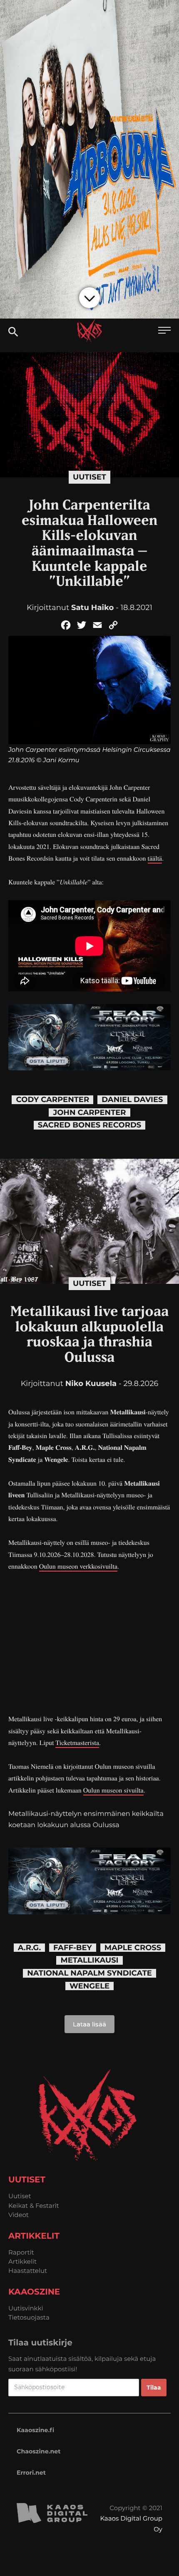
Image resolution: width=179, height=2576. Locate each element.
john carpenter (89, 1113)
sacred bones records (90, 1125)
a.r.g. (29, 1948)
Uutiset (89, 477)
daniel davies (132, 1100)
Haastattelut (28, 2271)
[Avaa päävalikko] (164, 331)
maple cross (133, 1948)
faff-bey (73, 1948)
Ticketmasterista (77, 1743)
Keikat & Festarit (34, 2206)
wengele (89, 1986)
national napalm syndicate (89, 1973)
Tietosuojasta (29, 2317)
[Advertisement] (89, 1643)
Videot (19, 2215)
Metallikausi (89, 1960)
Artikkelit (22, 2261)
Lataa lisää (89, 2024)
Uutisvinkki (26, 2308)
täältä (155, 858)
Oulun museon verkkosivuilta (78, 1566)
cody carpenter (52, 1100)
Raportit (21, 2252)
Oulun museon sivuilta (113, 1790)
